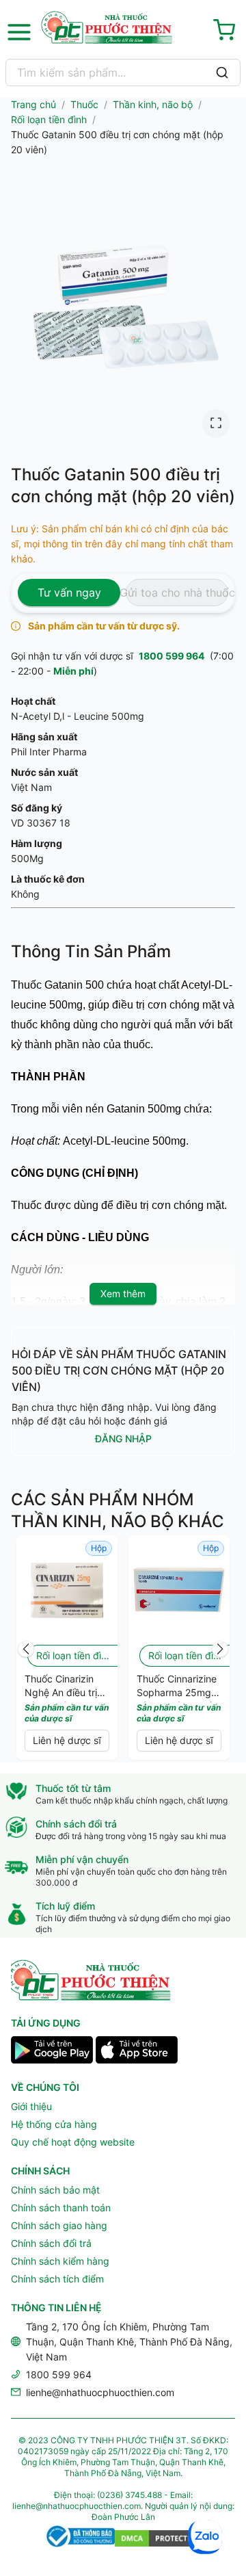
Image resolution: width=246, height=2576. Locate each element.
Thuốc (84, 104)
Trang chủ (33, 104)
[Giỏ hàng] (227, 32)
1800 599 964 (172, 656)
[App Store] (137, 2052)
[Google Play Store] (52, 2052)
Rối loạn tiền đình (49, 119)
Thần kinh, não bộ (153, 104)
